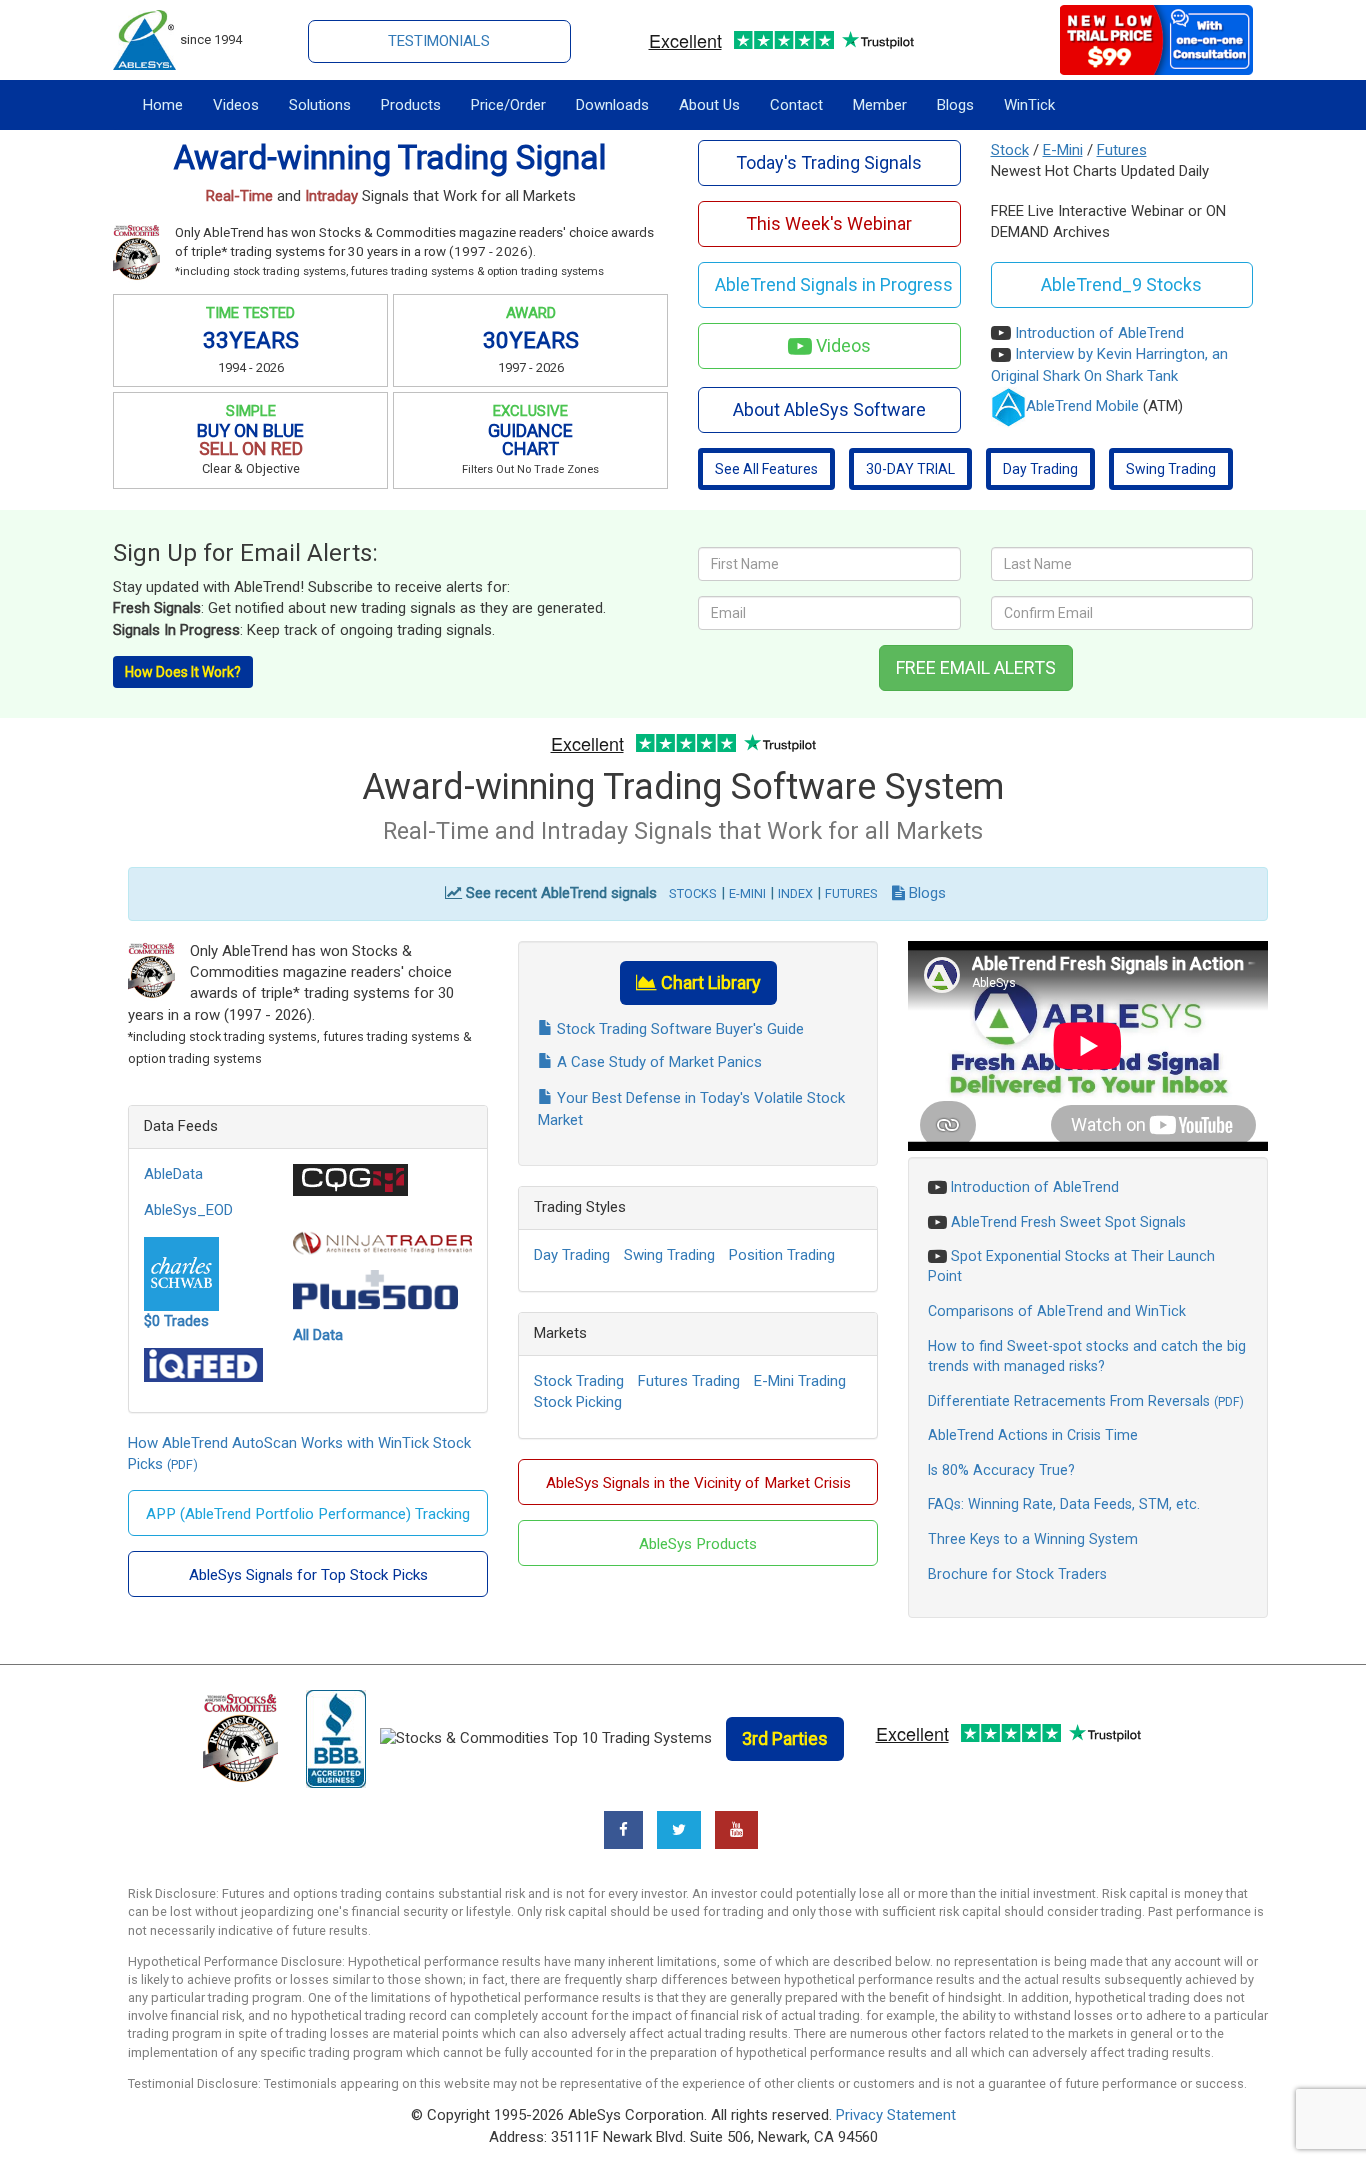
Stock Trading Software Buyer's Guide (678, 1029)
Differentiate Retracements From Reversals (1069, 1401)
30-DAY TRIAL (910, 469)
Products (411, 105)
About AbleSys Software (829, 409)
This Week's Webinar (829, 223)
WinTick (1029, 105)
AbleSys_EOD (188, 1210)
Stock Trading (579, 1381)
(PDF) (182, 1464)
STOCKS (693, 893)
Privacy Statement (896, 2115)
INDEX (795, 893)
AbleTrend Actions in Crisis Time (1033, 1435)
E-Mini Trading (800, 1381)
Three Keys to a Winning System (1033, 1539)
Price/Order (508, 105)
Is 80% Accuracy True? (1001, 1470)
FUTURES (851, 893)
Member (880, 105)
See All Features (766, 469)
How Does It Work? (183, 672)
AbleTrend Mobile (1082, 406)
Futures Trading (689, 1381)
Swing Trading (1171, 469)
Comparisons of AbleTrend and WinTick (1057, 1311)
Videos (236, 105)
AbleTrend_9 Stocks (1121, 284)
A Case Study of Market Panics (657, 1062)
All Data (318, 1335)
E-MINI (747, 893)
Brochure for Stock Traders (1017, 1574)
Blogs (955, 105)
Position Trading (782, 1255)
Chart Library (709, 982)
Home (163, 105)
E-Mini (1063, 150)
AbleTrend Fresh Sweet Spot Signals (1068, 1222)
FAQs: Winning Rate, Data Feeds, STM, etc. (1064, 1504)
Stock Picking (578, 1402)
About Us (709, 105)
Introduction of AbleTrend (1099, 333)
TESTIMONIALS (439, 41)
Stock (1010, 150)
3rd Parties (785, 1738)
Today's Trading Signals (829, 162)
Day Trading (1040, 469)
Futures (1122, 150)
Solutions (320, 105)
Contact (796, 105)
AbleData (173, 1174)
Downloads (612, 105)
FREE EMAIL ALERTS (976, 667)
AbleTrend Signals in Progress (834, 284)
